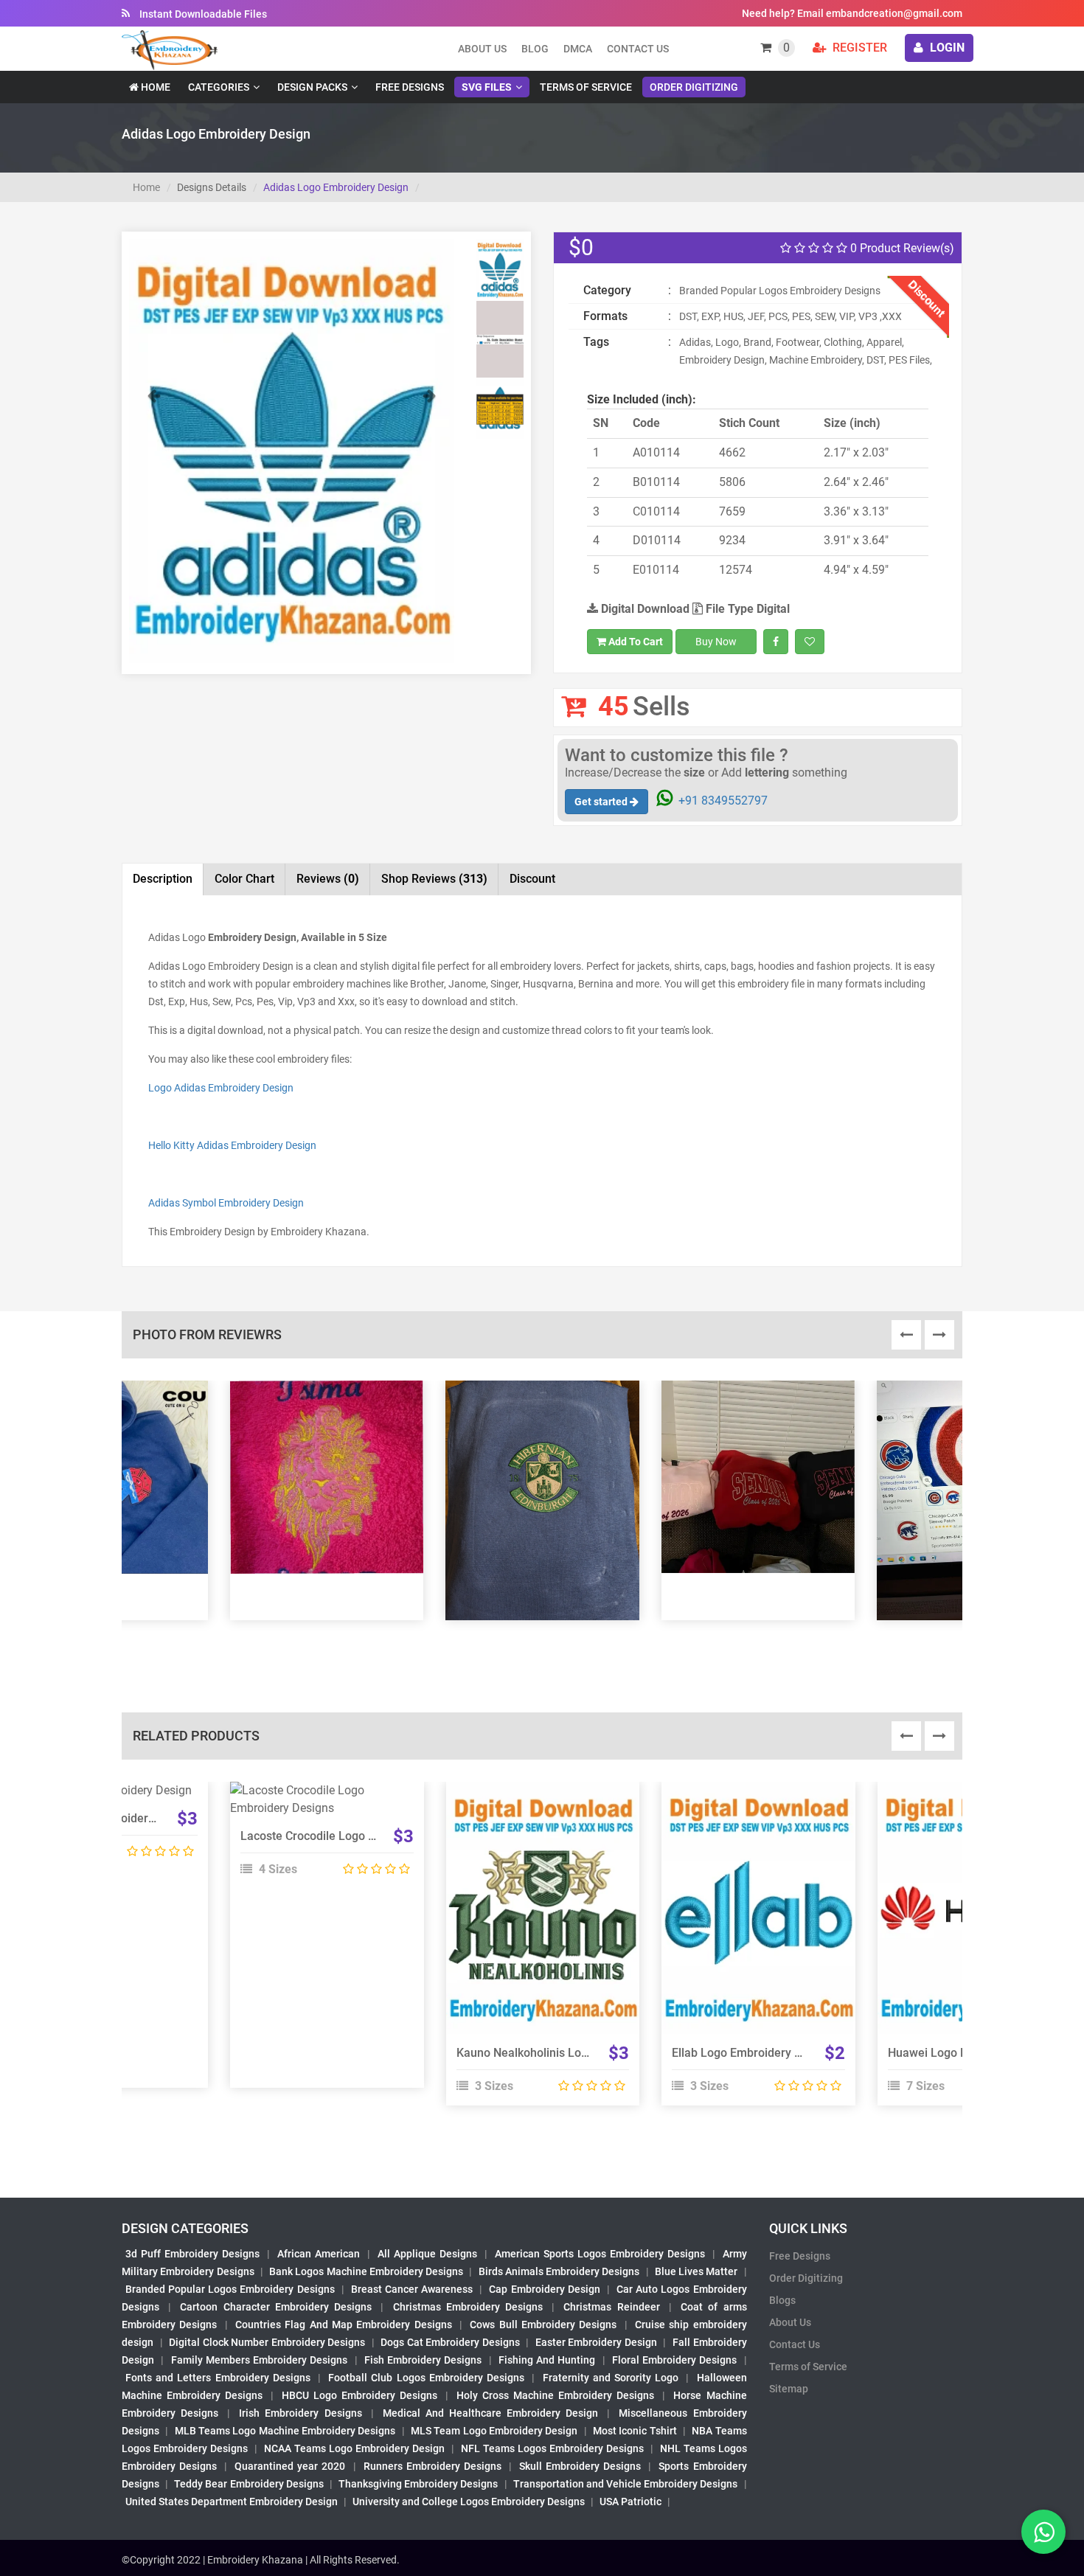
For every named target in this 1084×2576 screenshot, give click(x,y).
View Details (320, 1796)
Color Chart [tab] (244, 879)
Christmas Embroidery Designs (468, 2307)
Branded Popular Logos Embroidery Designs (230, 2289)
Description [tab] (163, 879)
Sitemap (789, 2389)
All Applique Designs (427, 2254)
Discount (532, 879)
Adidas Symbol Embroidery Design (226, 1203)
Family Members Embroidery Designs (260, 2360)
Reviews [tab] (328, 879)
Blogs (782, 2300)
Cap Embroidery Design (544, 2289)
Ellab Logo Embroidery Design (751, 2053)
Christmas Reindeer (611, 2307)
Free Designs (410, 87)
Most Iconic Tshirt (635, 2431)
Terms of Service (586, 87)
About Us (790, 2322)
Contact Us (638, 49)
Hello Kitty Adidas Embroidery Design (232, 1145)
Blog (535, 49)
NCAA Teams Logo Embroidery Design (354, 2448)
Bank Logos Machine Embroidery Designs (366, 2271)
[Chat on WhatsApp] (1043, 2532)
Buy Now (716, 642)
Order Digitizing (694, 87)
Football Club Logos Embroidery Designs (426, 2378)
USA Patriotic (630, 2502)
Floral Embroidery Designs (675, 2360)
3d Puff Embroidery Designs (192, 2254)
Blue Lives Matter (696, 2271)
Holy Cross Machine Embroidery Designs (555, 2395)
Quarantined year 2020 (290, 2466)
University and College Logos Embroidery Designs (469, 2502)
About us (482, 49)
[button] (153, 525)
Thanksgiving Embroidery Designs (418, 2484)
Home (154, 87)
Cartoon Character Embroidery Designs (276, 2307)
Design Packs (312, 87)
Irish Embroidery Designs (300, 2413)
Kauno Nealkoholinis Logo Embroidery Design (577, 2053)
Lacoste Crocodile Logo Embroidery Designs (357, 1836)
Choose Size (536, 1924)
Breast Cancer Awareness (412, 2289)
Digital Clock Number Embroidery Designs (267, 2342)
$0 (581, 247)
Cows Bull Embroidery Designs (543, 2325)
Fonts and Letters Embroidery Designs (218, 2378)
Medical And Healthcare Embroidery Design (490, 2413)
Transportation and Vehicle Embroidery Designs (626, 2484)
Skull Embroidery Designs (580, 2466)
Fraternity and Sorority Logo (611, 2378)
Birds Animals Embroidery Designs (559, 2271)
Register (858, 48)
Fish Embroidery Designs (423, 2360)
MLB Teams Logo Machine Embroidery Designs (285, 2431)
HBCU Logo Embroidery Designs (359, 2395)
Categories (219, 87)
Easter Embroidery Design (596, 2342)
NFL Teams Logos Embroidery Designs (552, 2448)
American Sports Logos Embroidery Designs (600, 2254)
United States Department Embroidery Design (232, 2502)
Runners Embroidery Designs (432, 2466)
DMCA (578, 49)
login (946, 48)
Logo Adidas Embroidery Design (221, 1088)
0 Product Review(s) (901, 248)
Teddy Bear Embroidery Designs (249, 2484)
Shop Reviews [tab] (434, 879)
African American (319, 2254)
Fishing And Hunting (547, 2360)
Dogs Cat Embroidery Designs (450, 2342)
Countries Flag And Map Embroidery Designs (344, 2325)
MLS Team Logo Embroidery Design (494, 2431)
